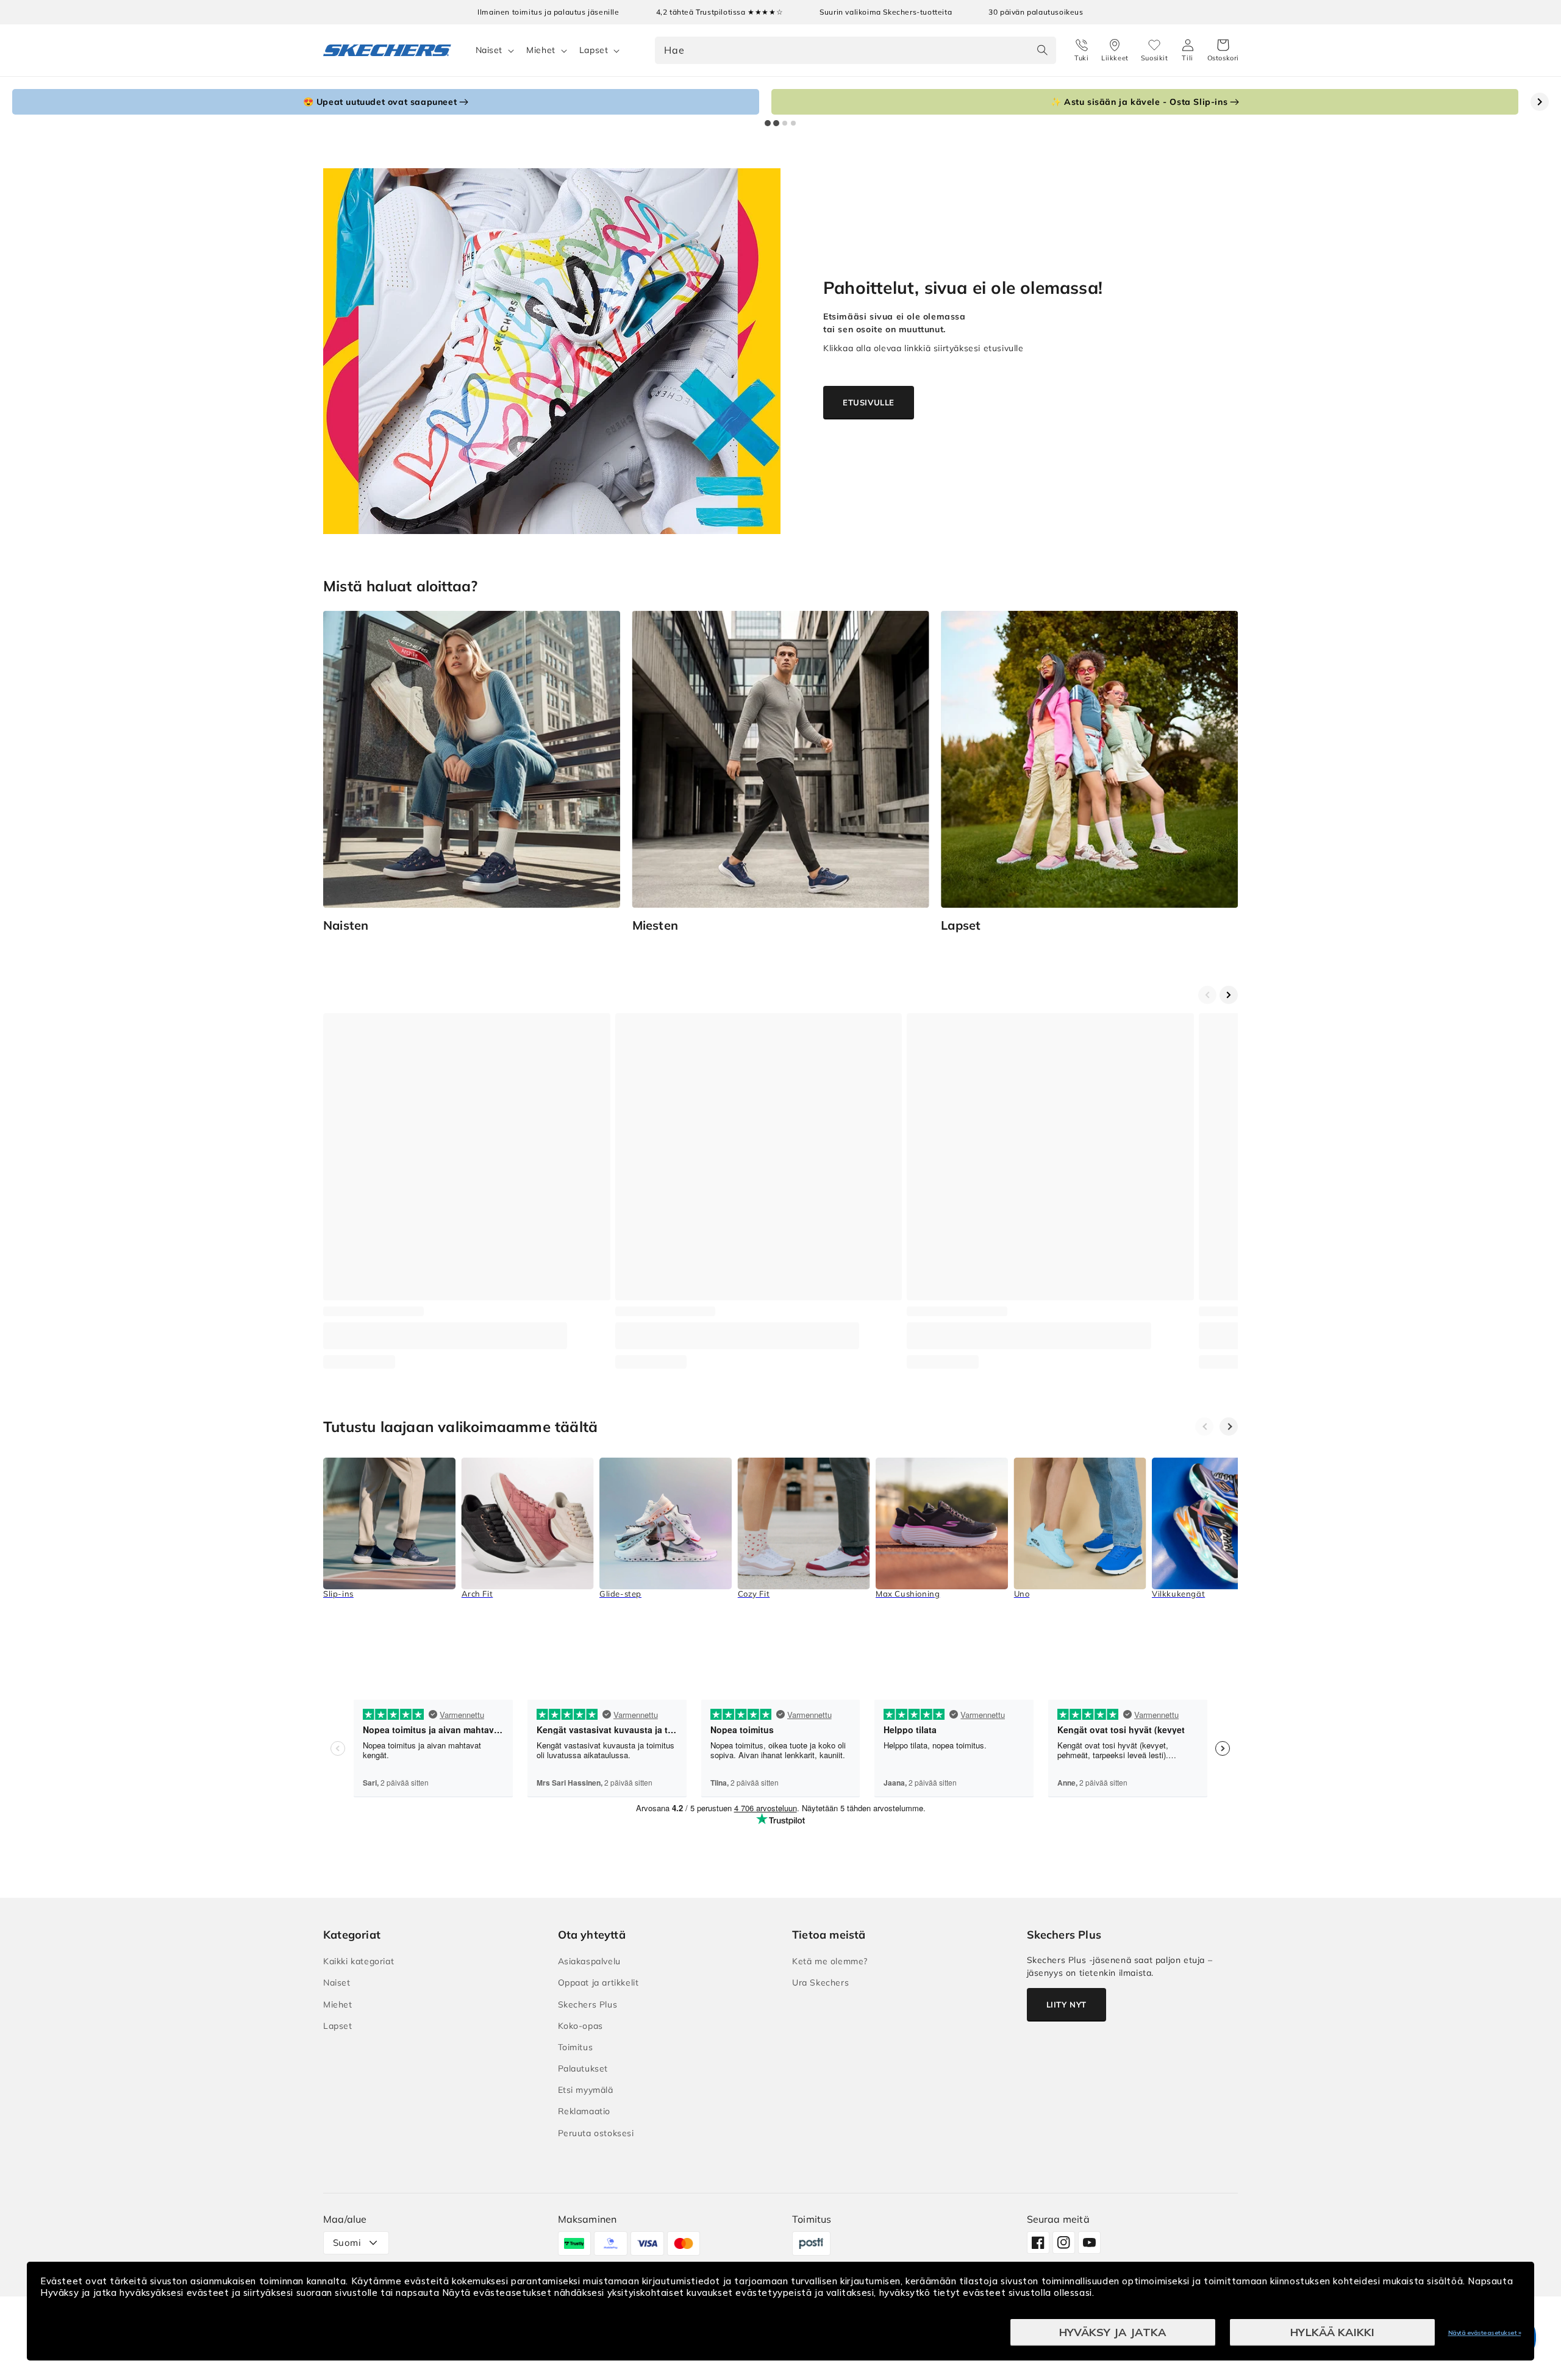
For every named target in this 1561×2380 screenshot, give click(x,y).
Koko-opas (580, 2026)
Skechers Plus (588, 2004)
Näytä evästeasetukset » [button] (1485, 2333)
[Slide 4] (793, 123)
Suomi (347, 2243)
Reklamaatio (584, 2111)
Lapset (594, 50)
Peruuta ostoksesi (596, 2133)
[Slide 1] (768, 123)
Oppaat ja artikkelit (598, 1983)
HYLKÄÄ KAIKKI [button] (1332, 2332)
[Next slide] (1540, 102)
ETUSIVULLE (869, 402)
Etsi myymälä (586, 2090)
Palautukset (583, 2068)
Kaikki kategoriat (359, 1961)
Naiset (489, 50)
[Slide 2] (776, 123)
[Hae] (1043, 50)
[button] (1223, 51)
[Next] (1229, 1427)
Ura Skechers (820, 1983)
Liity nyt (1066, 2004)
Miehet (541, 50)
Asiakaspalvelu (589, 1961)
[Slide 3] (785, 123)
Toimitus (576, 2047)
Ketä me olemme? (830, 1961)
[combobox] (856, 50)
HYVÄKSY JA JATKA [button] (1113, 2332)
